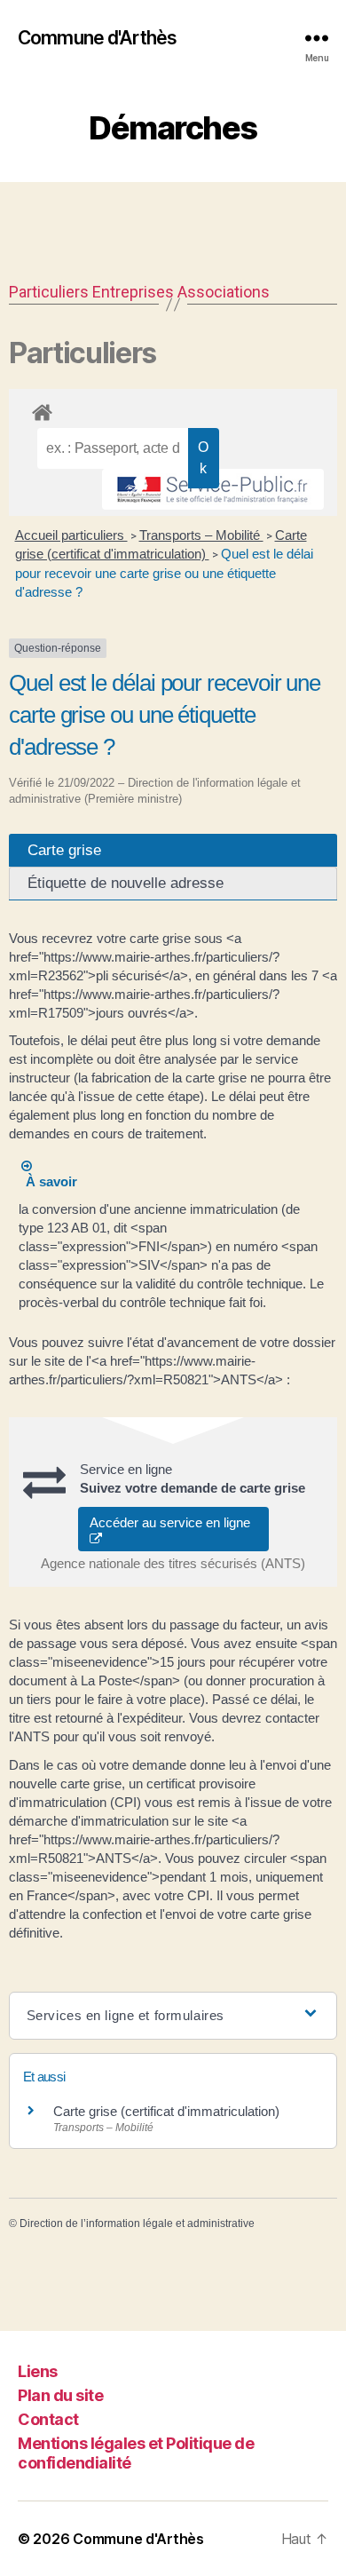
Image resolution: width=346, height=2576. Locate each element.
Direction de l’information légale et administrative (137, 2223)
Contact (48, 2419)
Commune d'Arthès (97, 38)
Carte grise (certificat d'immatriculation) (166, 2111)
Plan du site (60, 2395)
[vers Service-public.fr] (213, 489)
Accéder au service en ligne (173, 1522)
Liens (38, 2371)
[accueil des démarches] (173, 409)
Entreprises (133, 292)
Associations (224, 292)
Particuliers (49, 292)
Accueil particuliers (71, 535)
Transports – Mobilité (201, 535)
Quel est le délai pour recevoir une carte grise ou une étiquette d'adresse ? (164, 573)
